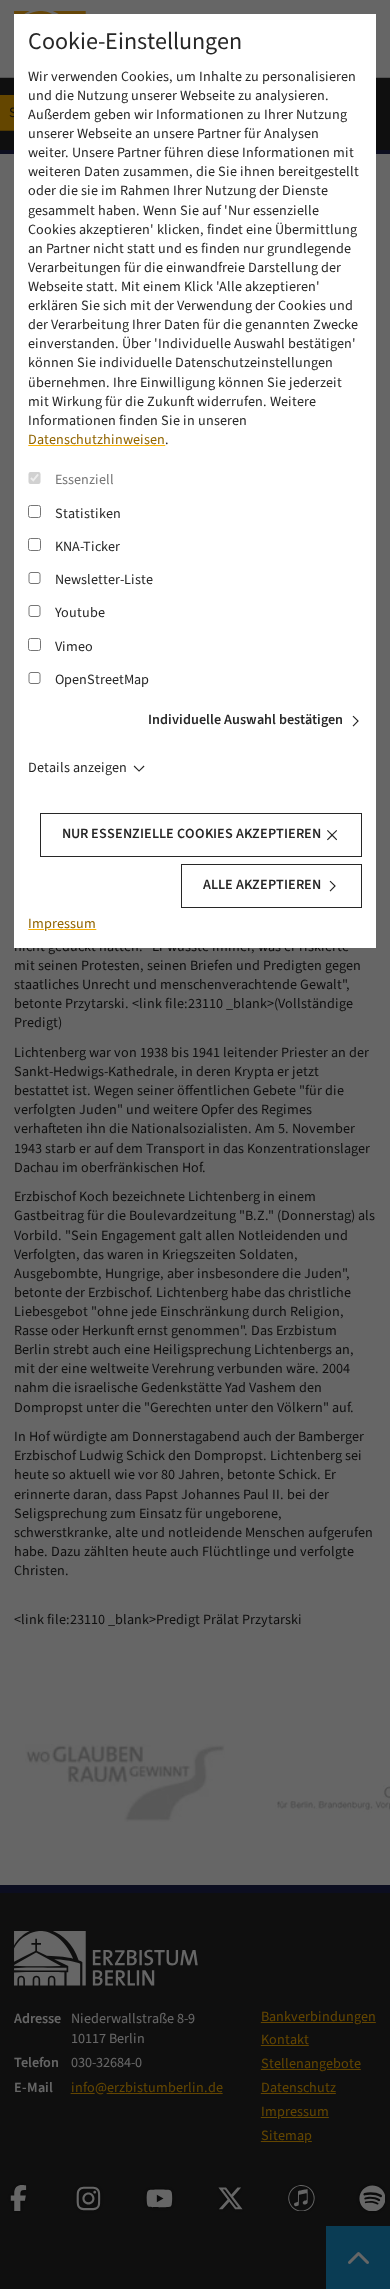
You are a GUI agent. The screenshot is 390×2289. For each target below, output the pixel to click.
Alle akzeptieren (262, 885)
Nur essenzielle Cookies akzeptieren (191, 834)
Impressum (62, 924)
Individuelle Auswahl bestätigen (245, 720)
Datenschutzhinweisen (96, 440)
